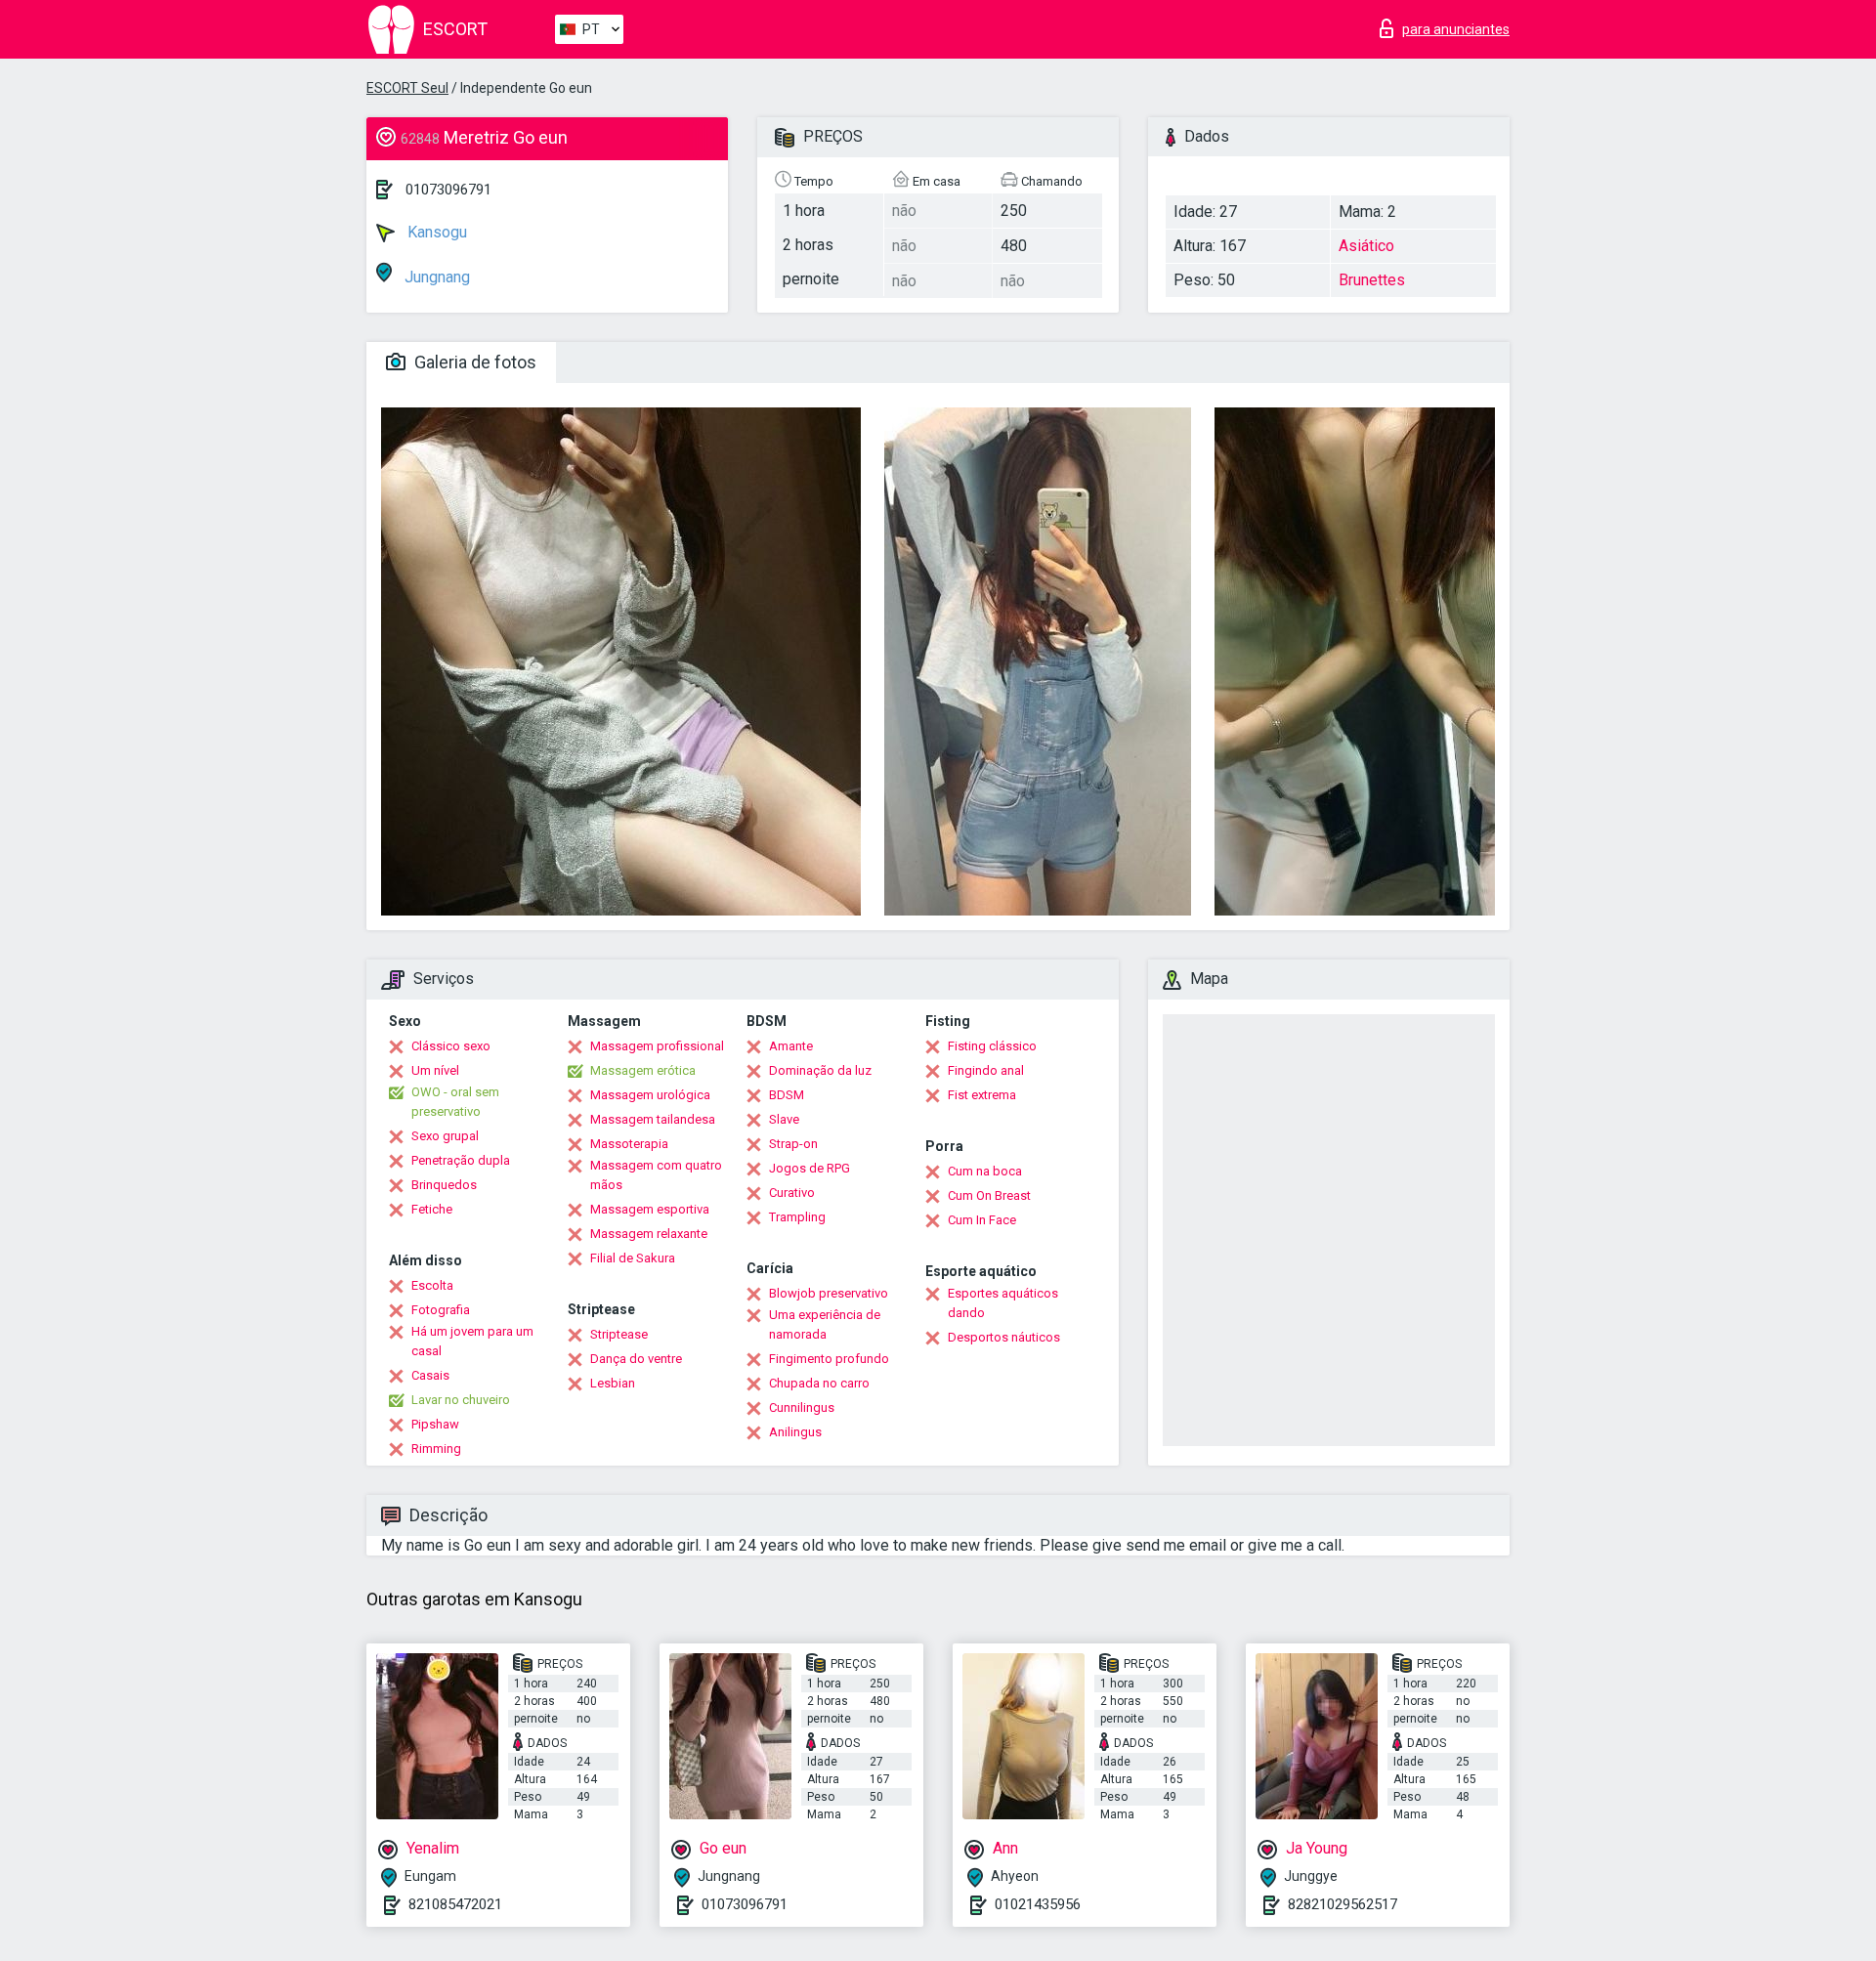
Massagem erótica (643, 1070)
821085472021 (455, 1904)
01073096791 (448, 190)
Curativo (792, 1193)
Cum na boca (985, 1171)
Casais (430, 1375)
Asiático (1366, 246)
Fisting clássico (992, 1046)
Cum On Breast (989, 1195)
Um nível (435, 1070)
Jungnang (435, 277)
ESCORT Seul (407, 88)
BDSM (787, 1095)
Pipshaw (435, 1424)
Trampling (797, 1217)
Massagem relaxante (649, 1234)
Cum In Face (982, 1220)
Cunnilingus (802, 1407)
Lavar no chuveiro (461, 1400)
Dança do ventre (636, 1359)
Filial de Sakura (633, 1258)
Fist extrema (982, 1095)
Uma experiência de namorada (825, 1324)
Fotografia (441, 1310)
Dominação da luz (820, 1070)
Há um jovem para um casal (472, 1341)
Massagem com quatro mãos (656, 1175)
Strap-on (793, 1144)
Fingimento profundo (829, 1359)
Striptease (619, 1334)
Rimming (436, 1449)
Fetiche (432, 1209)
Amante (791, 1046)
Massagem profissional (657, 1046)
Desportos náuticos (1004, 1337)
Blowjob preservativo (829, 1293)
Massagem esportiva (650, 1209)
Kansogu (435, 232)
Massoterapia (629, 1144)
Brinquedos (444, 1185)
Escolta (432, 1285)
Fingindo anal (986, 1070)
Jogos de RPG (810, 1168)
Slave (784, 1119)
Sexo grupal (445, 1136)
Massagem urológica (650, 1095)
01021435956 (1038, 1904)
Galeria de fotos (473, 362)
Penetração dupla (461, 1160)
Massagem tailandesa (653, 1119)
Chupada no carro (819, 1383)
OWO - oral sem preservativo (455, 1102)
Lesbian (613, 1383)
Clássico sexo (451, 1046)
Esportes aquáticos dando (1003, 1303)
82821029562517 (1343, 1904)
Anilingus (795, 1432)
